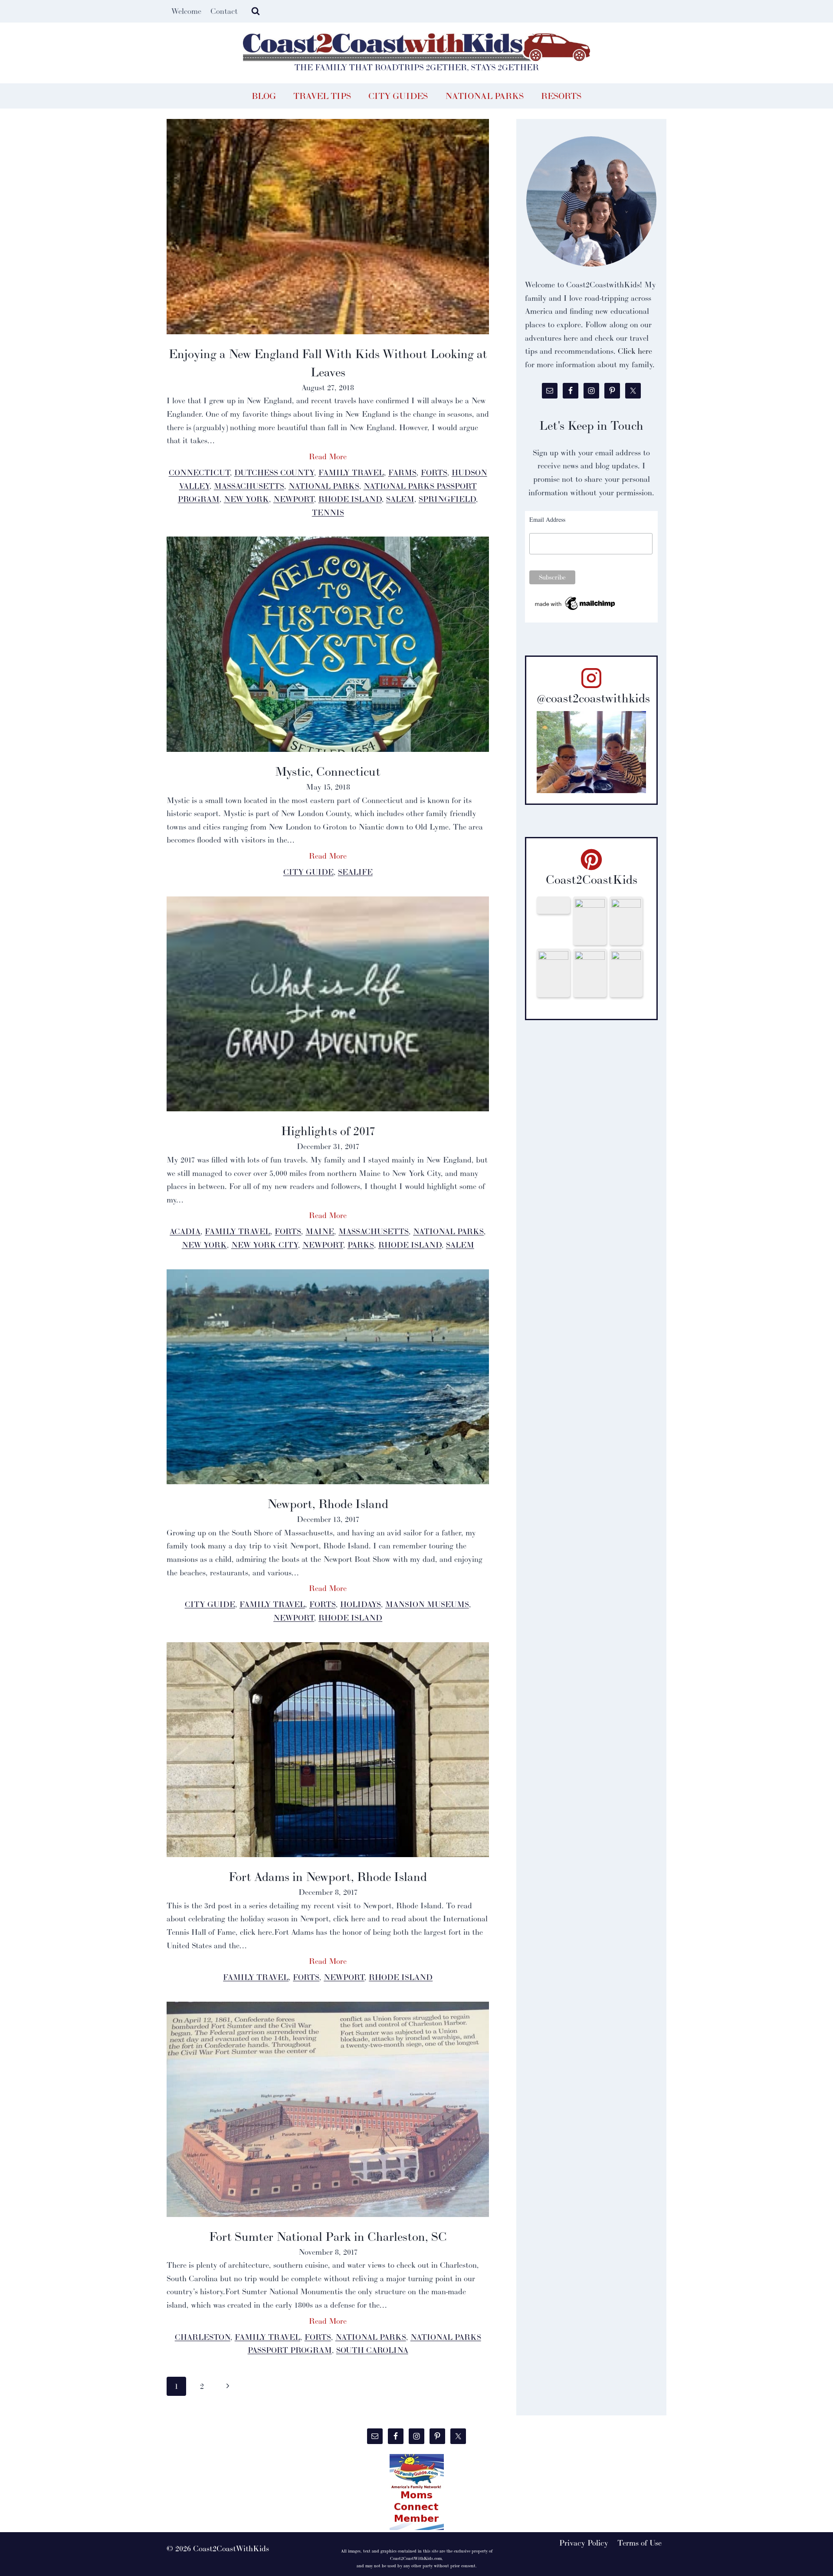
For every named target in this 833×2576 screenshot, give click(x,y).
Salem (400, 499)
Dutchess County (274, 473)
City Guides (398, 96)
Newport (294, 499)
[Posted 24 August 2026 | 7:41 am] (553, 905)
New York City (265, 1245)
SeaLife (355, 872)
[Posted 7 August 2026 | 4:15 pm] (626, 921)
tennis (328, 512)
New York (246, 499)
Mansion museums (427, 1604)
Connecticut (199, 473)
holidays (361, 1604)
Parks (361, 1245)
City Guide (308, 872)
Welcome (186, 11)
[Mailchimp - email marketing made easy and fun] (576, 604)
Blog (264, 96)
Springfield (447, 499)
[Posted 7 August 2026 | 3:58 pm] (626, 973)
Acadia (185, 1231)
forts (434, 473)
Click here (635, 351)
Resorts (561, 96)
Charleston (203, 2337)
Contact (224, 11)
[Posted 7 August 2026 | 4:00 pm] (553, 973)
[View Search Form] (256, 11)
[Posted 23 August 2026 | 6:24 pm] (590, 921)
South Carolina (372, 2350)
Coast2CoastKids (592, 880)
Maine (320, 1231)
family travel (351, 473)
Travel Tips (322, 96)
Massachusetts (249, 486)
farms (402, 473)
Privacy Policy (584, 2543)
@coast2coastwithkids (593, 698)
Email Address (547, 519)
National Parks (484, 96)
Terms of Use (640, 2543)
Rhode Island (350, 499)
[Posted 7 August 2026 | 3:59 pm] (590, 973)
